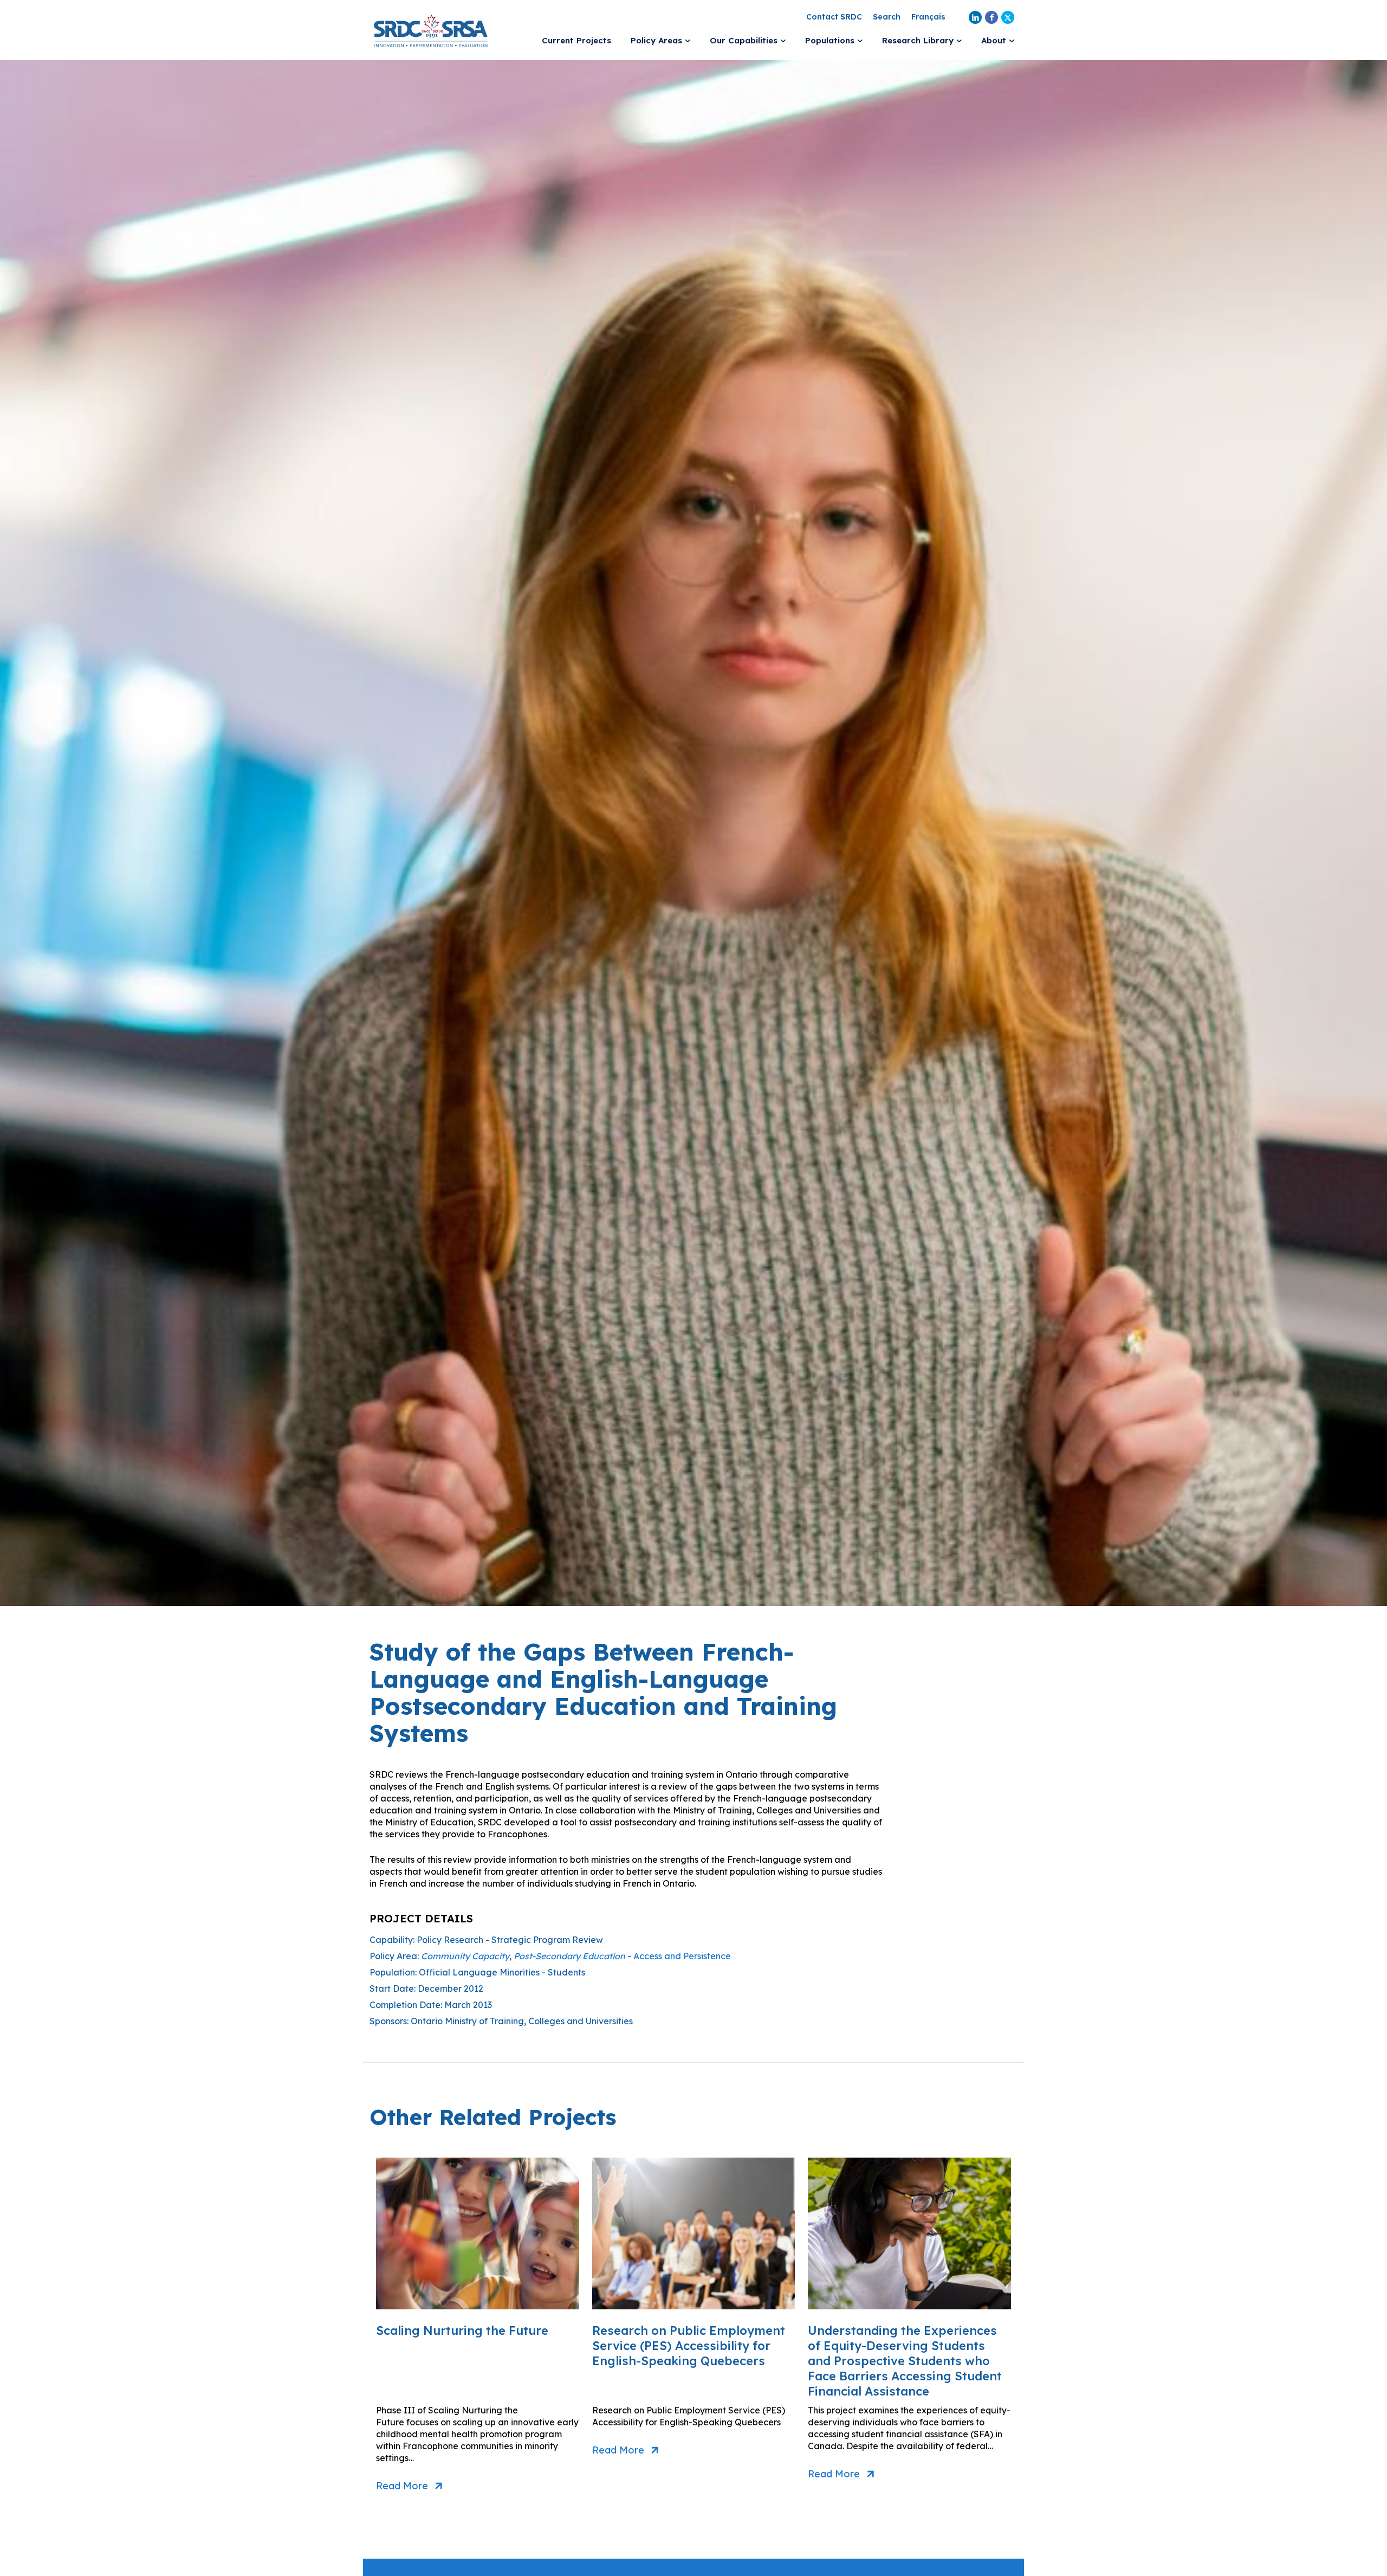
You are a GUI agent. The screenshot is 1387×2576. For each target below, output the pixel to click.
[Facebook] (991, 17)
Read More (402, 2486)
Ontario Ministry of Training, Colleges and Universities (522, 2021)
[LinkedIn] (975, 17)
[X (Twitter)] (1008, 17)
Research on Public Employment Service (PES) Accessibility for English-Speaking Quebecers (689, 2346)
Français (928, 17)
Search (887, 17)
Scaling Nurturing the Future (462, 2330)
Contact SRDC (834, 17)
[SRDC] (431, 30)
